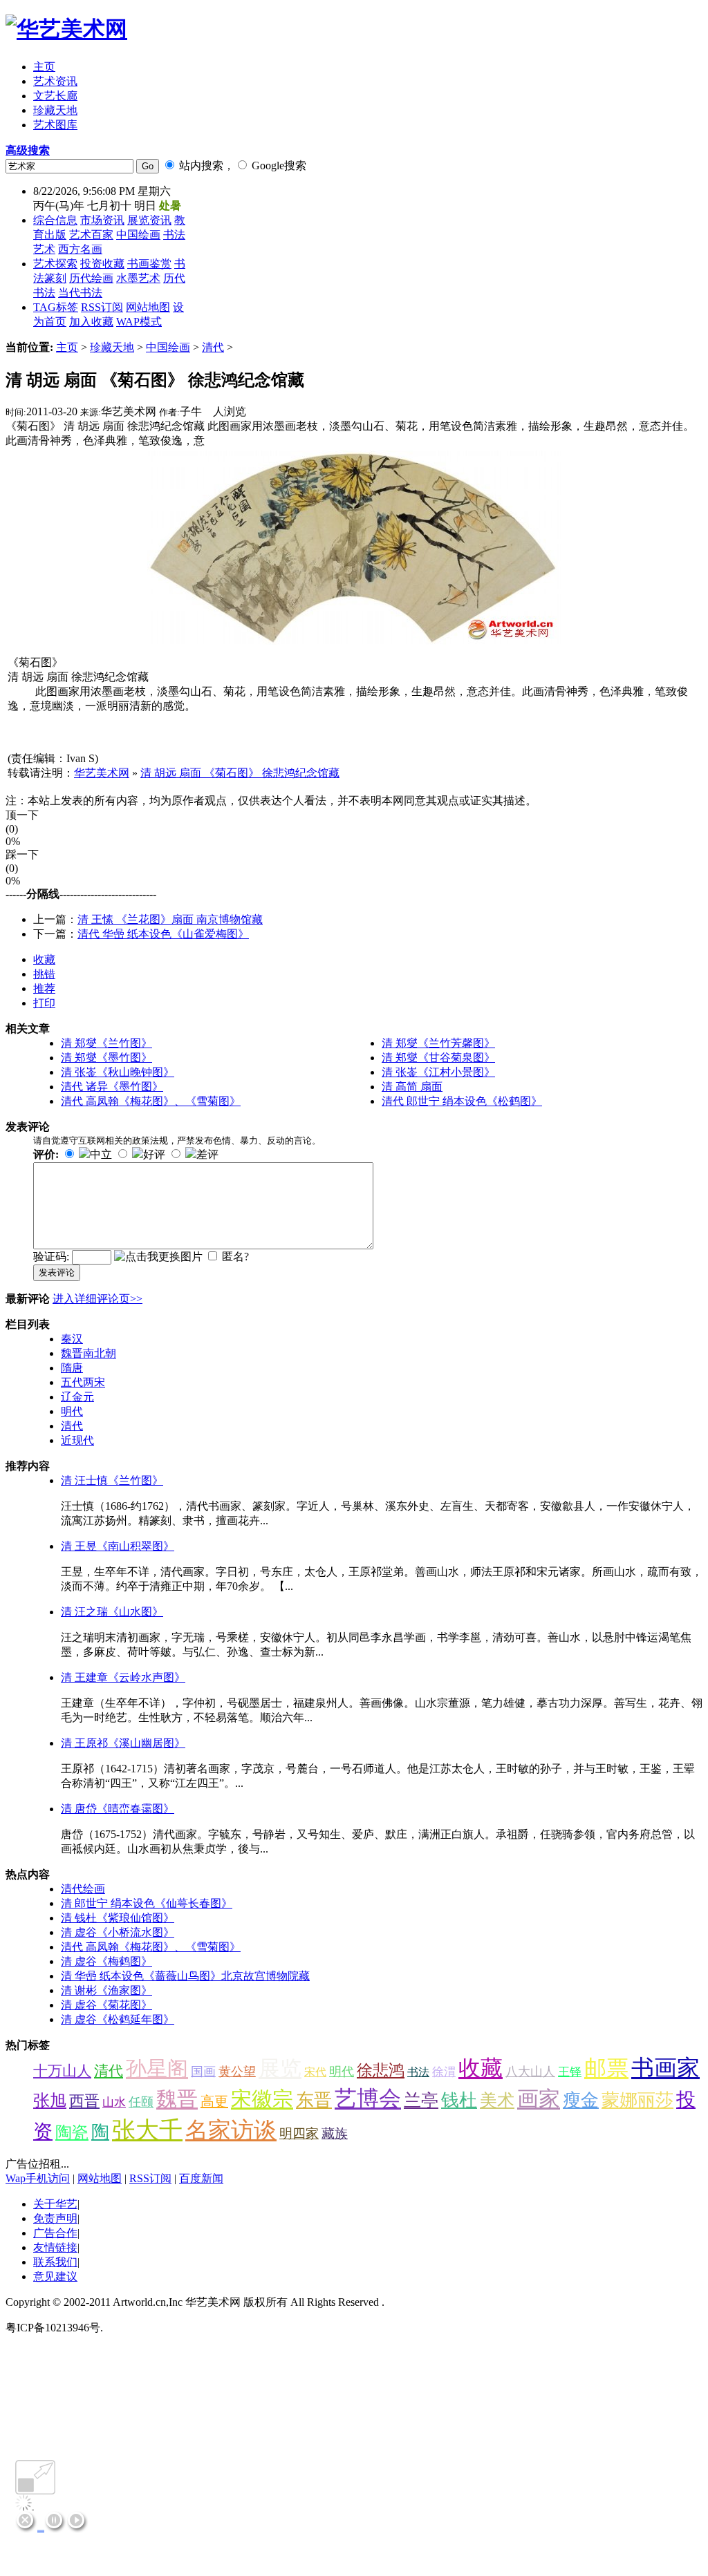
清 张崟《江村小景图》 (438, 1072)
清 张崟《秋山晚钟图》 (118, 1072)
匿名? (235, 1257)
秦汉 (72, 1339)
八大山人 (530, 2072)
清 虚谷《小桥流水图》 (118, 1932)
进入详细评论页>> (97, 1299)
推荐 (44, 988)
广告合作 (55, 2233)
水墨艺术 (138, 278)
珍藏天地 (112, 347)
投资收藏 (102, 264)
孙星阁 (157, 2068)
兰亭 (421, 2100)
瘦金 (581, 2100)
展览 (280, 2068)
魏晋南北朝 (88, 1353)
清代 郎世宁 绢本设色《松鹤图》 (462, 1101)
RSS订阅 (102, 307)
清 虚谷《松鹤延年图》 (118, 2019)
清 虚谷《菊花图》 (106, 2005)
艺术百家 (91, 235)
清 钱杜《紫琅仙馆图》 (118, 1918)
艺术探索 (55, 264)
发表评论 (57, 1272)
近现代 (77, 1440)
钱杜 (459, 2100)
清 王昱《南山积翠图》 (118, 1546)
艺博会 (368, 2099)
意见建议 (55, 2276)
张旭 (50, 2101)
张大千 (147, 2130)
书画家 (665, 2068)
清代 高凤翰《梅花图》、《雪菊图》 (151, 1101)
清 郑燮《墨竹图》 (106, 1058)
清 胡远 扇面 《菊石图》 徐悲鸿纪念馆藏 (240, 773)
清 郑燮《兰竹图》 (106, 1043)
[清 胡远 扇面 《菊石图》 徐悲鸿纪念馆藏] (354, 641)
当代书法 (80, 293)
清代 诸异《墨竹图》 (112, 1087)
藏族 (335, 2133)
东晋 (314, 2100)
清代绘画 (83, 1889)
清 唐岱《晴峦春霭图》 (118, 1809)
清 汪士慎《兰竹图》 (112, 1480)
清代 (213, 347)
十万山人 (62, 2071)
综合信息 (55, 220)
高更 (214, 2101)
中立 (101, 1154)
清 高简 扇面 (412, 1087)
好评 (154, 1154)
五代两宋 (83, 1382)
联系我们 (55, 2262)
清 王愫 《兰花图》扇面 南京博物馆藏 (170, 919)
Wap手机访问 (38, 2178)
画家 (539, 2099)
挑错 (44, 974)
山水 (114, 2102)
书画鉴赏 (149, 264)
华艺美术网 (102, 773)
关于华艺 (55, 2204)
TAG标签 (56, 307)
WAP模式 (139, 322)
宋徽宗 (262, 2099)
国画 (203, 2072)
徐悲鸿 (381, 2071)
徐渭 (444, 2072)
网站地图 (148, 307)
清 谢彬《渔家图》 (106, 1990)
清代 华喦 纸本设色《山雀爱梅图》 (163, 934)
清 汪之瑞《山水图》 (112, 1612)
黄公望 (237, 2072)
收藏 (44, 959)
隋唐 (72, 1368)
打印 (44, 1003)
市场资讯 (102, 220)
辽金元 (77, 1397)
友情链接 (55, 2247)
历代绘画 (91, 278)
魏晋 (177, 2099)
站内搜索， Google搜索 (241, 165)
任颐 (141, 2102)
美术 (497, 2100)
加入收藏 (91, 322)
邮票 (606, 2068)
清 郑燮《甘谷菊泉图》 (438, 1058)
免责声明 (55, 2218)
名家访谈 (231, 2130)
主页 (67, 347)
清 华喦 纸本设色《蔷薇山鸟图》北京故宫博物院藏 (185, 1976)
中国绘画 (138, 235)
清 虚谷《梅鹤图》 (106, 1961)
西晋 (84, 2101)
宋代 (315, 2072)
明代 (72, 1411)
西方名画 (80, 249)
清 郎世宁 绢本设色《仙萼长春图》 (147, 1903)
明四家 (299, 2133)
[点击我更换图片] (158, 1257)
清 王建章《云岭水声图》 (123, 1677)
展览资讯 (149, 220)
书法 (418, 2072)
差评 (207, 1154)
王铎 (570, 2072)
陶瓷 (72, 2132)
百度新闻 (201, 2178)
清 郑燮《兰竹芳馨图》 (438, 1043)
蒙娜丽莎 (637, 2100)
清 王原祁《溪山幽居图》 (123, 1743)
